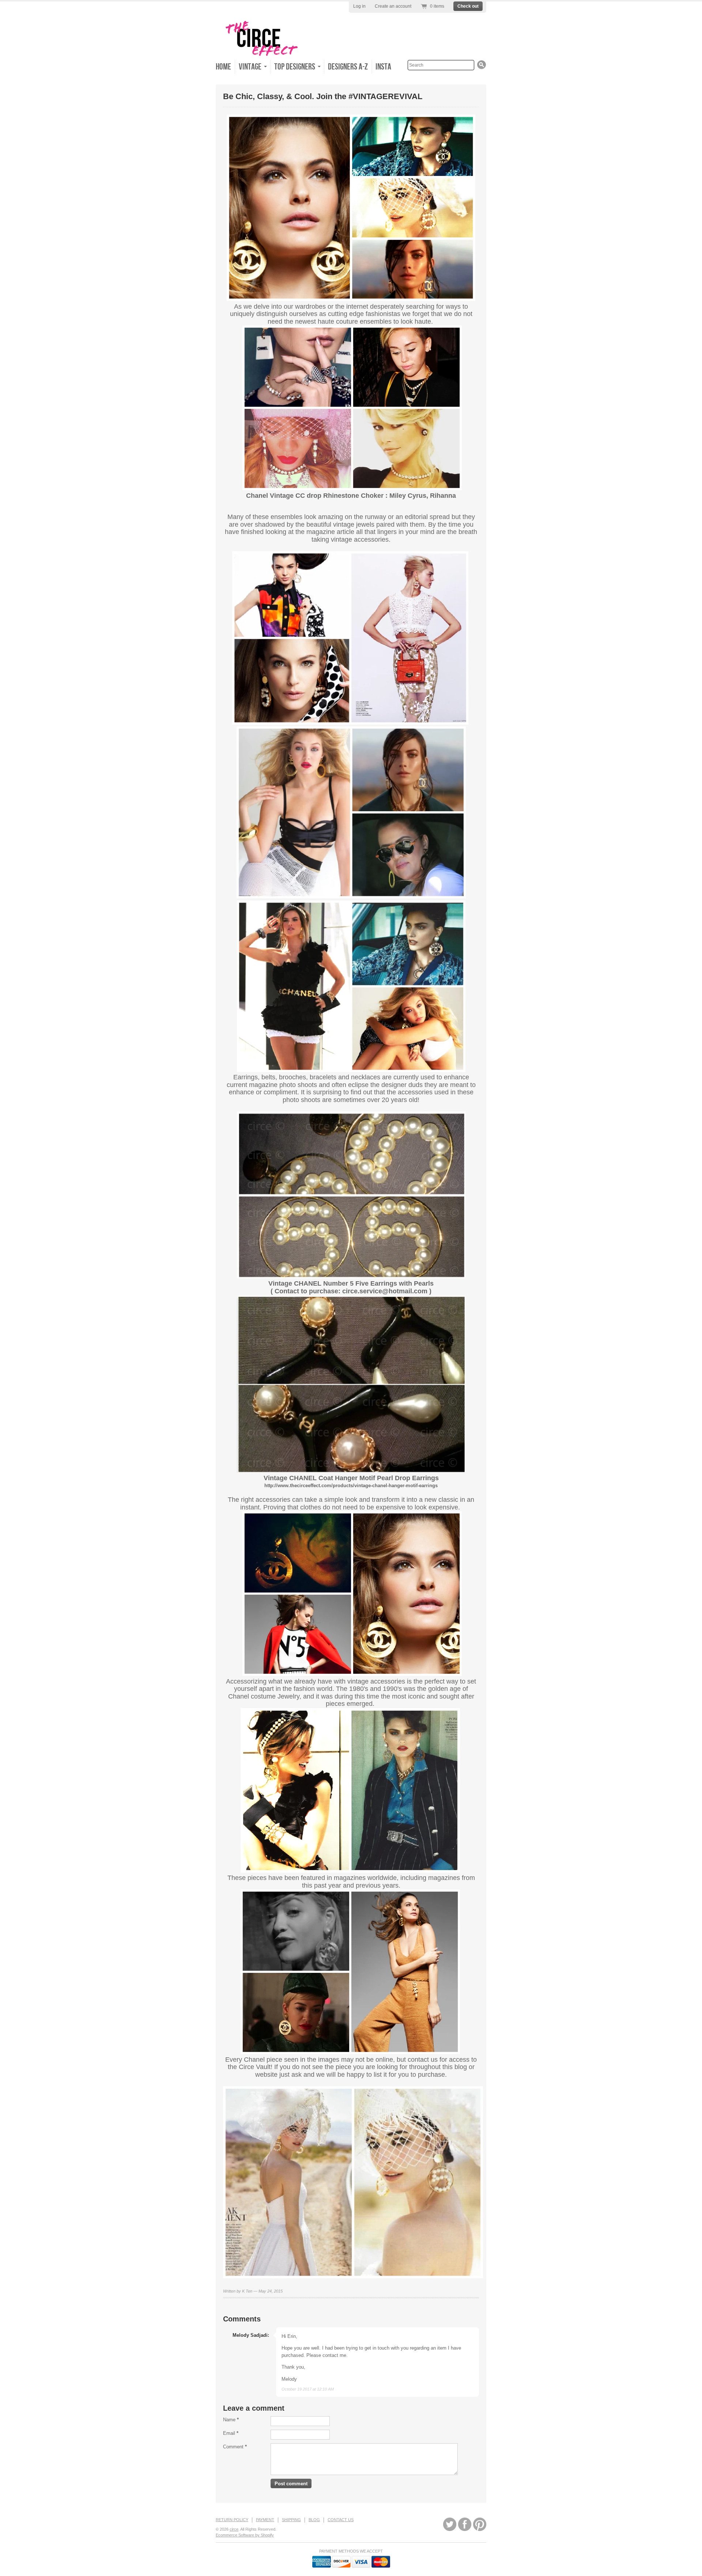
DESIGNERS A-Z (348, 67)
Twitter (450, 2524)
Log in (359, 6)
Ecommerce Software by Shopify (245, 2535)
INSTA (383, 67)
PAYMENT (265, 2520)
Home (223, 67)
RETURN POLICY (232, 2520)
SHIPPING (291, 2520)
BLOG (314, 2520)
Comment (235, 2447)
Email (231, 2433)
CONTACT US (341, 2520)
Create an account (393, 6)
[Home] (261, 55)
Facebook (465, 2524)
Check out (468, 6)
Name (231, 2420)
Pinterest (480, 2524)
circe (234, 2529)
